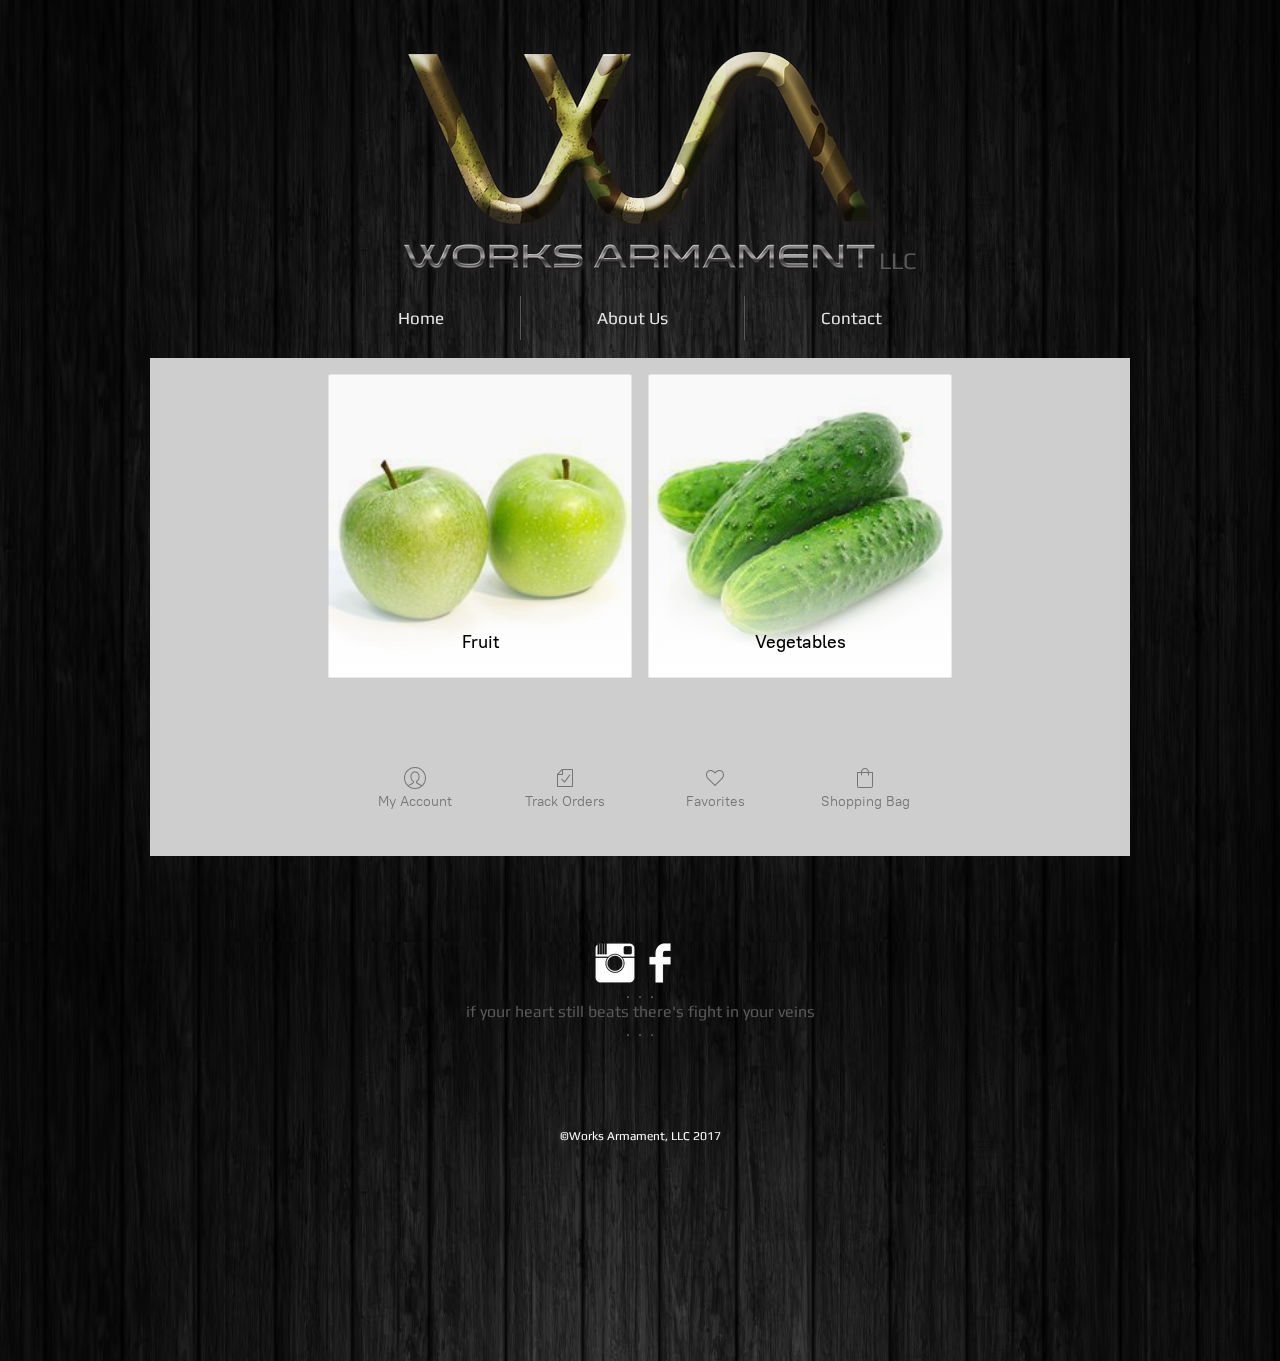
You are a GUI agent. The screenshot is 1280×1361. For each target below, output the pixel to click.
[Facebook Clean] (660, 963)
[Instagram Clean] (615, 963)
